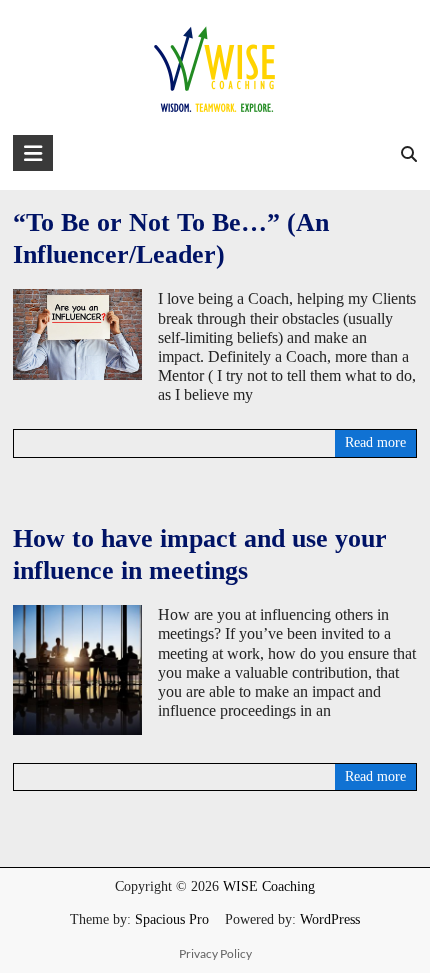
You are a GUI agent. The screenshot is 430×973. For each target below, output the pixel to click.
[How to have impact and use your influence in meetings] (77, 614)
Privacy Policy (215, 953)
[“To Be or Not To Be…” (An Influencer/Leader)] (77, 298)
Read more (375, 442)
